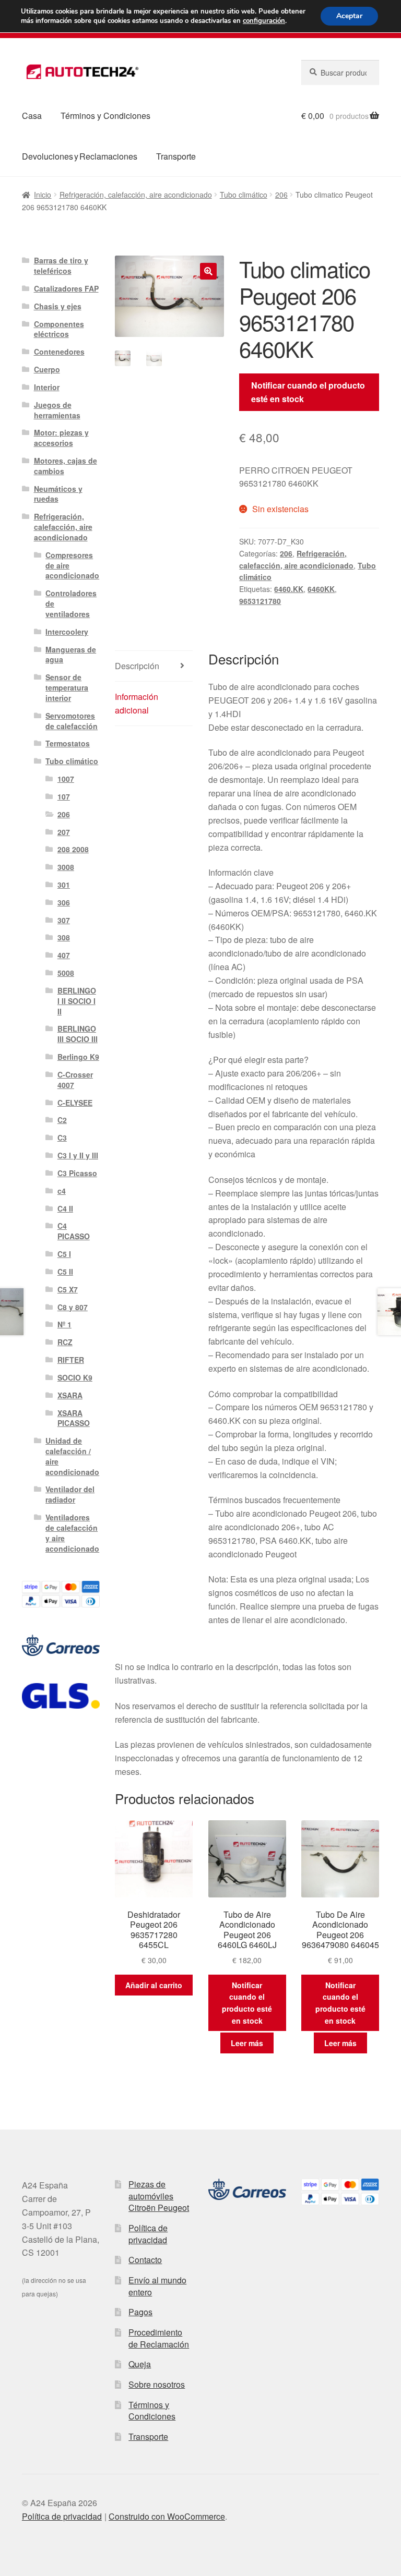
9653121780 (260, 601)
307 (64, 920)
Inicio (43, 195)
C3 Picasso (77, 1173)
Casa (32, 116)
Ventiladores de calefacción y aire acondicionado (72, 1533)
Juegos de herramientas (57, 410)
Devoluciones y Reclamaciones (80, 156)
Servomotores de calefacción (72, 721)
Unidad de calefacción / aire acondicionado (72, 1456)
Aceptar (349, 16)
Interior (47, 387)
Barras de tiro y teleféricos (61, 265)
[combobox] (340, 72)
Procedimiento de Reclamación (159, 2338)
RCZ (65, 1342)
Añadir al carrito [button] (154, 1985)
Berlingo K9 (78, 1057)
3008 (66, 867)
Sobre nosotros (157, 2384)
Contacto (145, 2260)
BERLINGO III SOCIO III (78, 1034)
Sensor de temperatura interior (67, 687)
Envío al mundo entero (157, 2286)
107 (64, 796)
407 (64, 955)
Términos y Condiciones (105, 116)
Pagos (140, 2312)
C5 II (65, 1272)
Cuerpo (47, 369)
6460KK (321, 589)
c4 (62, 1191)
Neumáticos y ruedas (58, 494)
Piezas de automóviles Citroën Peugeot (159, 2196)
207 (64, 832)
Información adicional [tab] (137, 703)
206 (281, 195)
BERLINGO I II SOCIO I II (77, 1001)
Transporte (176, 156)
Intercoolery (67, 632)
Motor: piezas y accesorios (61, 438)
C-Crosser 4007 (75, 1080)
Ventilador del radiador (70, 1494)
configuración (264, 21)
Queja (140, 2364)
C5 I (64, 1254)
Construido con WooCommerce (167, 2516)
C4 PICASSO (74, 1231)
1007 (66, 779)
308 (64, 937)
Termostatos (68, 743)
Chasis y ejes (58, 306)
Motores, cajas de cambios (66, 466)
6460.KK (289, 589)
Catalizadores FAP (66, 288)
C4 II (65, 1208)
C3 (62, 1138)
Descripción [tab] (137, 666)
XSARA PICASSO (74, 1418)
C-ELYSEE (75, 1103)
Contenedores (59, 352)
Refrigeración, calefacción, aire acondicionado (136, 195)
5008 (66, 973)
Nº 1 (64, 1324)
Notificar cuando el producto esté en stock (308, 392)
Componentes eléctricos (59, 329)
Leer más (247, 2043)
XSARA (70, 1395)
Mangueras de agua (71, 655)
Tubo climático (244, 195)
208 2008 (73, 849)
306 (64, 902)
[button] (208, 271)
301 (64, 885)
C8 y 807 (73, 1307)
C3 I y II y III (78, 1155)
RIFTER (71, 1360)
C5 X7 (68, 1289)
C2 (62, 1120)
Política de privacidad (148, 2234)
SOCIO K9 (75, 1377)
